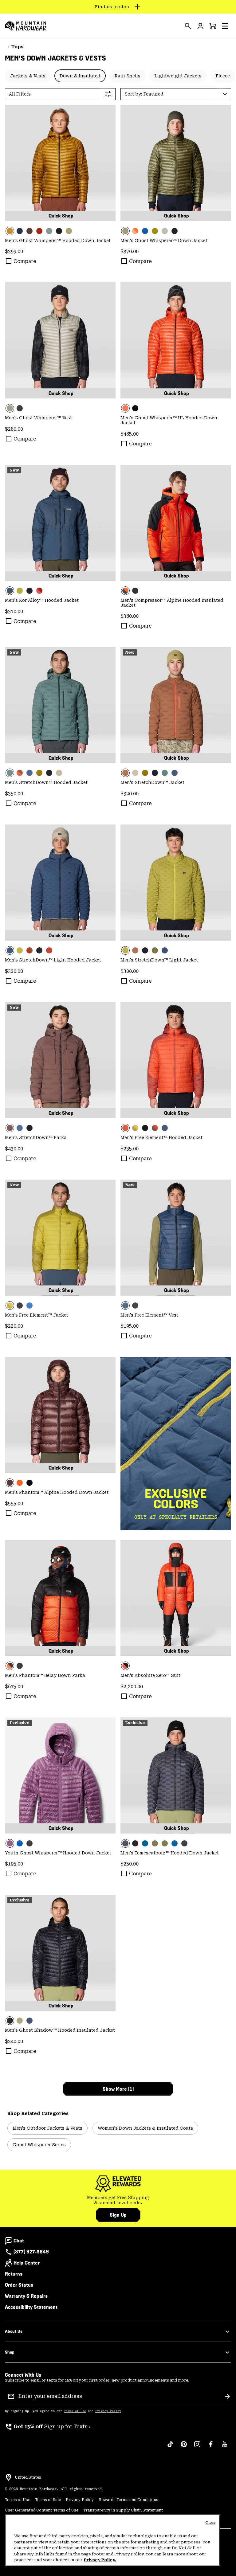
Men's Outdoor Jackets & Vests (47, 2128)
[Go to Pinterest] (184, 2447)
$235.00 (130, 1149)
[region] (112, 2540)
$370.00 (130, 251)
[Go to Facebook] (211, 2447)
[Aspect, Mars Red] (176, 1060)
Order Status (19, 2285)
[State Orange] (176, 340)
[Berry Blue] (145, 231)
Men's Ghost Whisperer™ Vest (38, 418)
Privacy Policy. (100, 2560)
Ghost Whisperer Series (39, 2145)
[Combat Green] (69, 231)
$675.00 (14, 1687)
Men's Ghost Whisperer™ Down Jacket (164, 241)
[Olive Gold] (60, 163)
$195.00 (130, 1326)
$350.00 (14, 794)
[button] (225, 26)
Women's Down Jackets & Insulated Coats (145, 2128)
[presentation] (188, 26)
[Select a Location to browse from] (9, 2477)
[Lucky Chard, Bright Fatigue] (135, 1128)
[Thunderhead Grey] (49, 231)
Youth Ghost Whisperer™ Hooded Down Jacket (58, 1853)
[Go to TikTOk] (170, 2447)
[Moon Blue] (29, 2021)
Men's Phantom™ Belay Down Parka (45, 1675)
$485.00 (130, 434)
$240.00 (14, 2041)
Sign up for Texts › (48, 2427)
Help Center (27, 2263)
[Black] (59, 231)
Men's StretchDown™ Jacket (152, 782)
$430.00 (14, 1149)
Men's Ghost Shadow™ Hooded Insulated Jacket (60, 2030)
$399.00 (14, 251)
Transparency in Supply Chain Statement (123, 2510)
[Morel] (20, 773)
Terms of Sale (48, 2500)
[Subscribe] (227, 2396)
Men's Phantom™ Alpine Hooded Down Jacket (57, 1492)
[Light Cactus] (165, 1843)
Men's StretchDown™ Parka (36, 1137)
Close (210, 2523)
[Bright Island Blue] (20, 1843)
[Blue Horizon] (175, 1843)
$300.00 (130, 971)
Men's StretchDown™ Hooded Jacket (46, 782)
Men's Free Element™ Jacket (37, 1315)
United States (28, 2477)
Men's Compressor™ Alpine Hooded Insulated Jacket (172, 603)
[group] (118, 2200)
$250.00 (130, 1864)
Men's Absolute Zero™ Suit (150, 1675)
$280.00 (14, 429)
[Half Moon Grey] (165, 231)
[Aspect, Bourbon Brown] (135, 231)
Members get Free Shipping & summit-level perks (118, 2200)
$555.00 (14, 1503)
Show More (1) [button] (118, 2089)
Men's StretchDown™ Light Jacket (159, 960)
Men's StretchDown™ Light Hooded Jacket (53, 960)
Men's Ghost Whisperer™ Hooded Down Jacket (58, 241)
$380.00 (130, 616)
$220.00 (14, 1326)
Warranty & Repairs (26, 2296)
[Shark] (135, 1843)
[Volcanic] (176, 1775)
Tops (17, 47)
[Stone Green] (155, 1843)
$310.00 (14, 611)
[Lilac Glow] (60, 1775)
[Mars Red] (39, 231)
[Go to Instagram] (197, 2447)
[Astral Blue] (20, 231)
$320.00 (130, 794)
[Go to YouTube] (224, 2447)
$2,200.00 (132, 1687)
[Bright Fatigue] (155, 231)
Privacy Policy (108, 2411)
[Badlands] (59, 773)
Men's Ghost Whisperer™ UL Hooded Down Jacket (169, 420)
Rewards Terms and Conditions (129, 2500)
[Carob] (29, 231)
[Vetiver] (39, 773)
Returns (14, 2274)
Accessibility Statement (31, 2307)
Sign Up (118, 2215)
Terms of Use (75, 2411)
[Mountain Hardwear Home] (26, 26)
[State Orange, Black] (176, 523)
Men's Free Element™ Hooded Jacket (161, 1137)
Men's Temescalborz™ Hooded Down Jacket (170, 1853)
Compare (25, 261)
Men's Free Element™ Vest (149, 1315)
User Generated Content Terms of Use (42, 2510)
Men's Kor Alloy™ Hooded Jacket (42, 600)
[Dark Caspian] (145, 1843)
